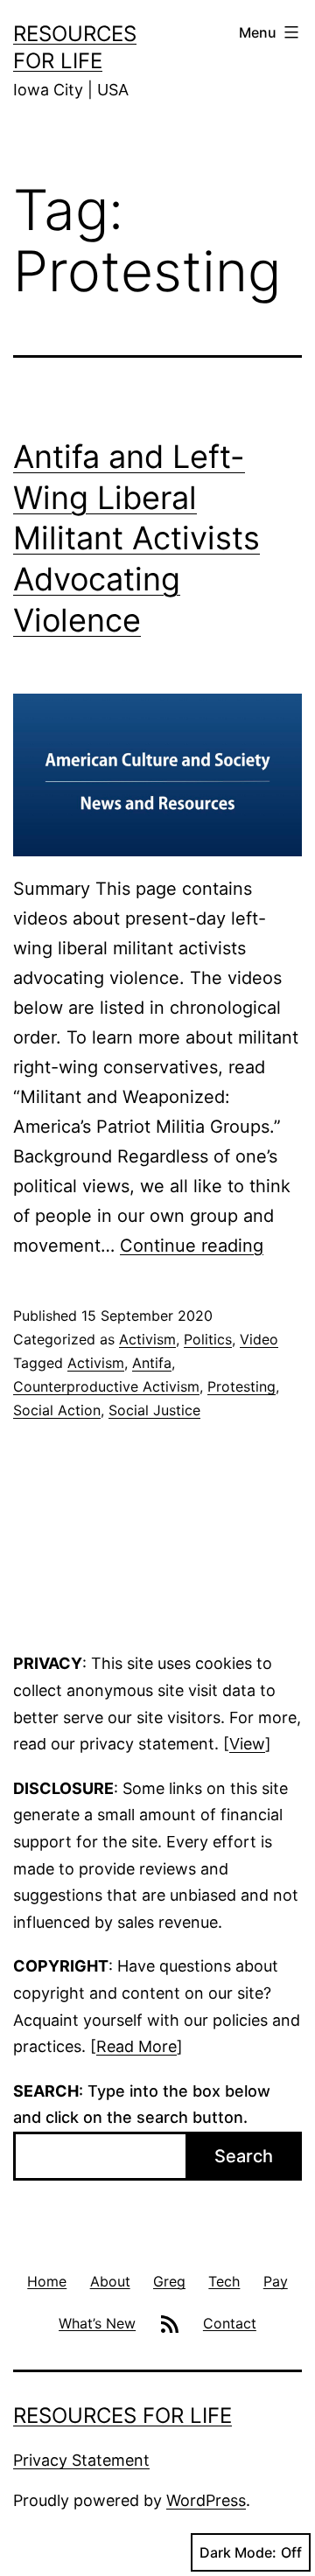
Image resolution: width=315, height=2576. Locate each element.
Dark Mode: (238, 2552)
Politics (208, 1339)
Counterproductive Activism (106, 1386)
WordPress (206, 2500)
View (247, 1744)
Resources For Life (122, 2415)
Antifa (152, 1363)
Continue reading (192, 1246)
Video (259, 1339)
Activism (147, 1339)
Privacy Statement (81, 2460)
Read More (136, 2046)
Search (244, 2156)
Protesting (241, 1386)
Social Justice (154, 1410)
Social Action (57, 1410)
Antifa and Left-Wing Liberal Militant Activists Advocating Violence (136, 538)
